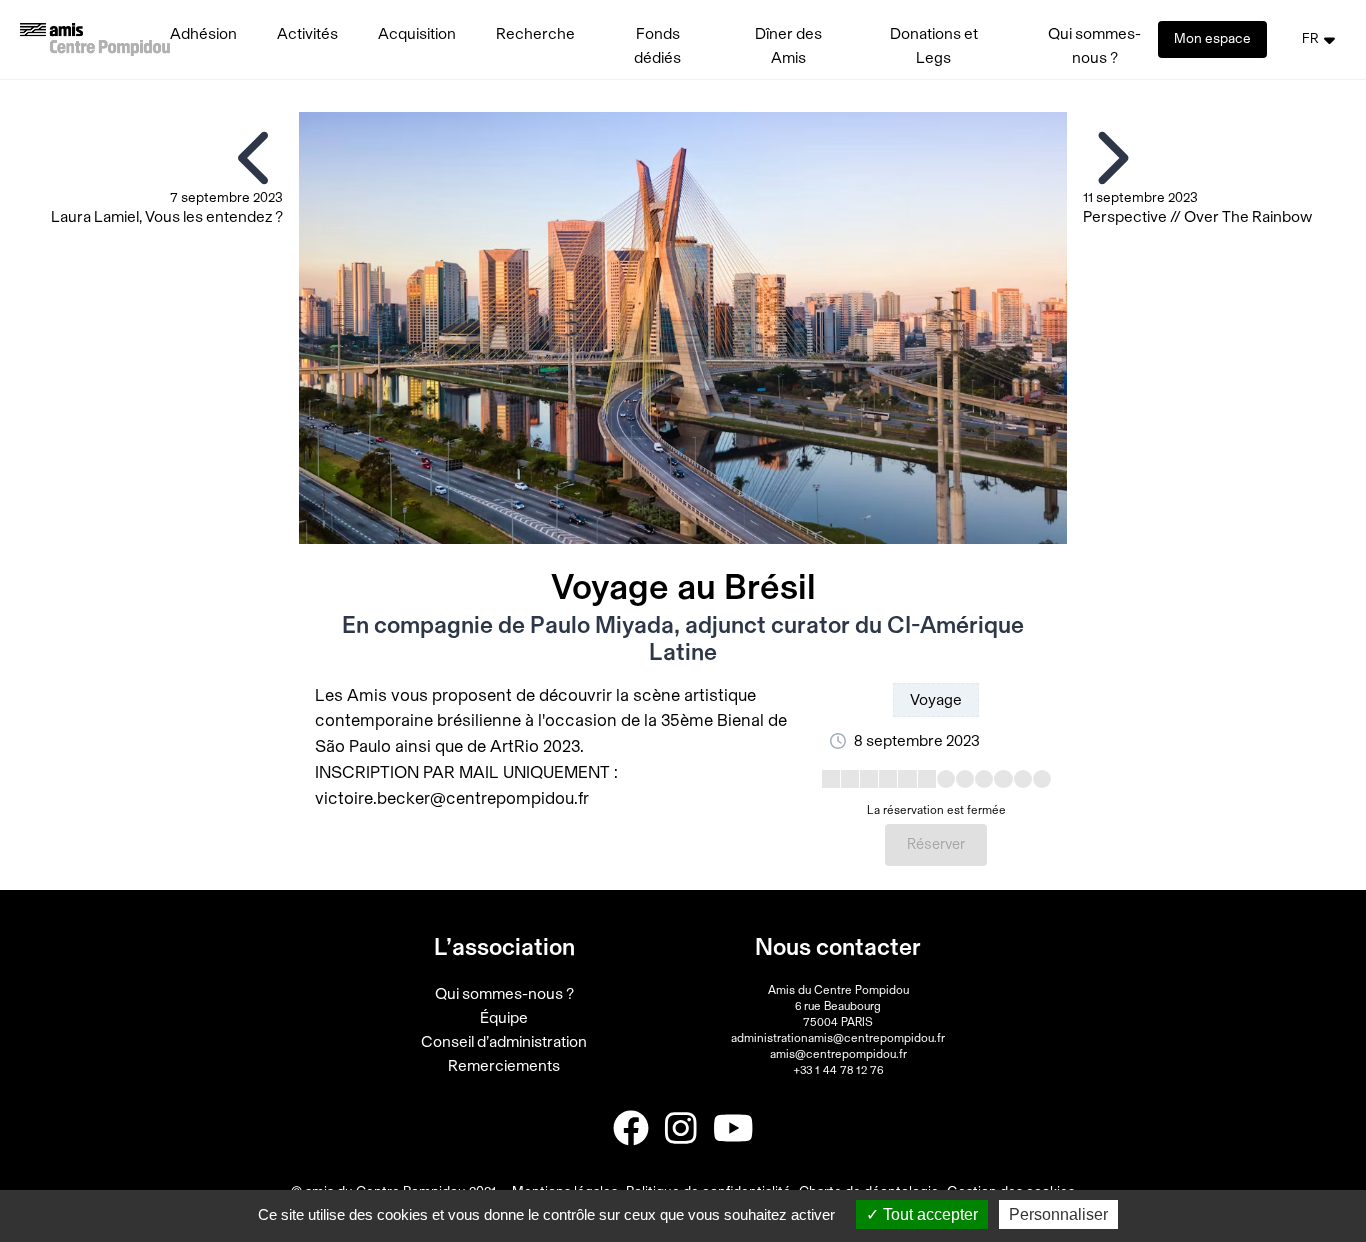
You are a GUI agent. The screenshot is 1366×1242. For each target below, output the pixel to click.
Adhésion (203, 34)
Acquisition (417, 34)
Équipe (504, 1018)
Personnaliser (1058, 1214)
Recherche (535, 34)
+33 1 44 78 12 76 (838, 1070)
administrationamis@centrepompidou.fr (838, 1038)
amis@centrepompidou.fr (838, 1054)
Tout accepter (928, 1214)
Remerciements (504, 1066)
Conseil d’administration (504, 1042)
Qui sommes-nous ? (504, 994)
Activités (307, 34)
